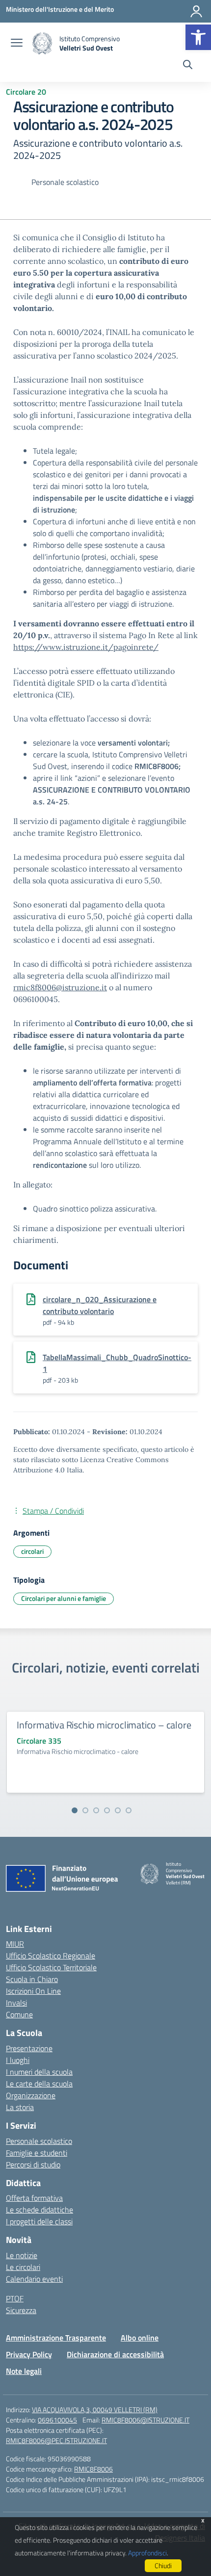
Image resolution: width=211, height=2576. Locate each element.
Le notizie (22, 2255)
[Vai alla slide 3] (96, 1810)
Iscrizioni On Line (33, 1991)
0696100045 (57, 2420)
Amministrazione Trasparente (56, 2338)
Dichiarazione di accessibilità (115, 2354)
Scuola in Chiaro (32, 1979)
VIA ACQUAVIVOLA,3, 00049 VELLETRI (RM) (95, 2409)
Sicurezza (21, 2310)
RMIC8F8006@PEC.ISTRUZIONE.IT (56, 2440)
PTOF (15, 2298)
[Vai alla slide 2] (85, 1810)
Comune (19, 2014)
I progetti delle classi (39, 2221)
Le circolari (23, 2267)
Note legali (24, 2371)
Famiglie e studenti (37, 2153)
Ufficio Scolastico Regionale (51, 1956)
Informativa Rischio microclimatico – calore (104, 1725)
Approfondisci (147, 2553)
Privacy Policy (29, 2354)
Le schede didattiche (40, 2210)
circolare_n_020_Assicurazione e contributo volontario (100, 1305)
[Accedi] (196, 11)
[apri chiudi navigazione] (17, 44)
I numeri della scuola (39, 2072)
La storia (20, 2107)
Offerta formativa (34, 2198)
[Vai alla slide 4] (107, 1810)
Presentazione (29, 2048)
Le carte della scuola (39, 2084)
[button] (198, 37)
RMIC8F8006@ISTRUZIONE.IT (145, 2420)
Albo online (140, 2338)
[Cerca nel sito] (188, 66)
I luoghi (18, 2060)
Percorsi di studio (33, 2164)
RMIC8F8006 (93, 2469)
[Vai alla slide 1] (75, 1810)
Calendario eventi (34, 2279)
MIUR (15, 1944)
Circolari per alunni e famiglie (64, 1598)
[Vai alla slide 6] (129, 1810)
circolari (32, 1551)
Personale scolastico (39, 2141)
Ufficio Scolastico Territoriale (51, 1967)
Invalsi (16, 2003)
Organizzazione (31, 2095)
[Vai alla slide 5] (118, 1810)
